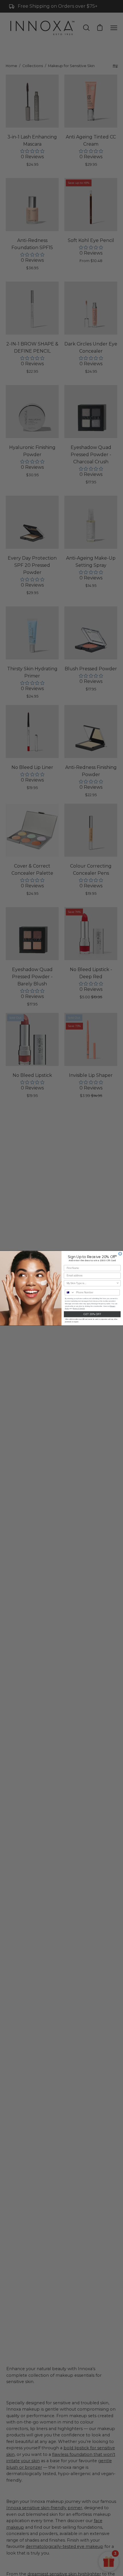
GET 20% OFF (92, 1314)
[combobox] (91, 1283)
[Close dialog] (120, 1254)
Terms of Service (79, 1308)
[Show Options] (118, 1283)
